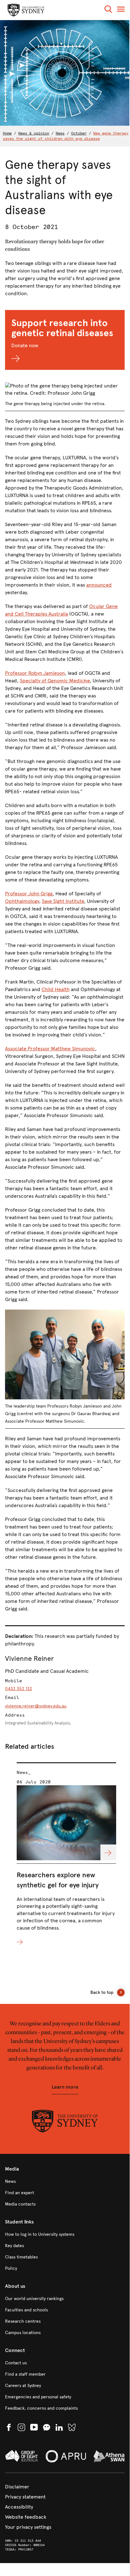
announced (99, 585)
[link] (65, 2182)
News (60, 133)
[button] (108, 10)
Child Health (56, 989)
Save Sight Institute (63, 901)
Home (7, 133)
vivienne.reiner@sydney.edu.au (36, 1706)
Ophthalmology (22, 901)
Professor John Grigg (29, 894)
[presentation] (66, 1854)
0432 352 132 (19, 1689)
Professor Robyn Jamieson (35, 673)
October (79, 133)
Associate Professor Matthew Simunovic (50, 1049)
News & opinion (34, 133)
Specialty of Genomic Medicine (55, 681)
